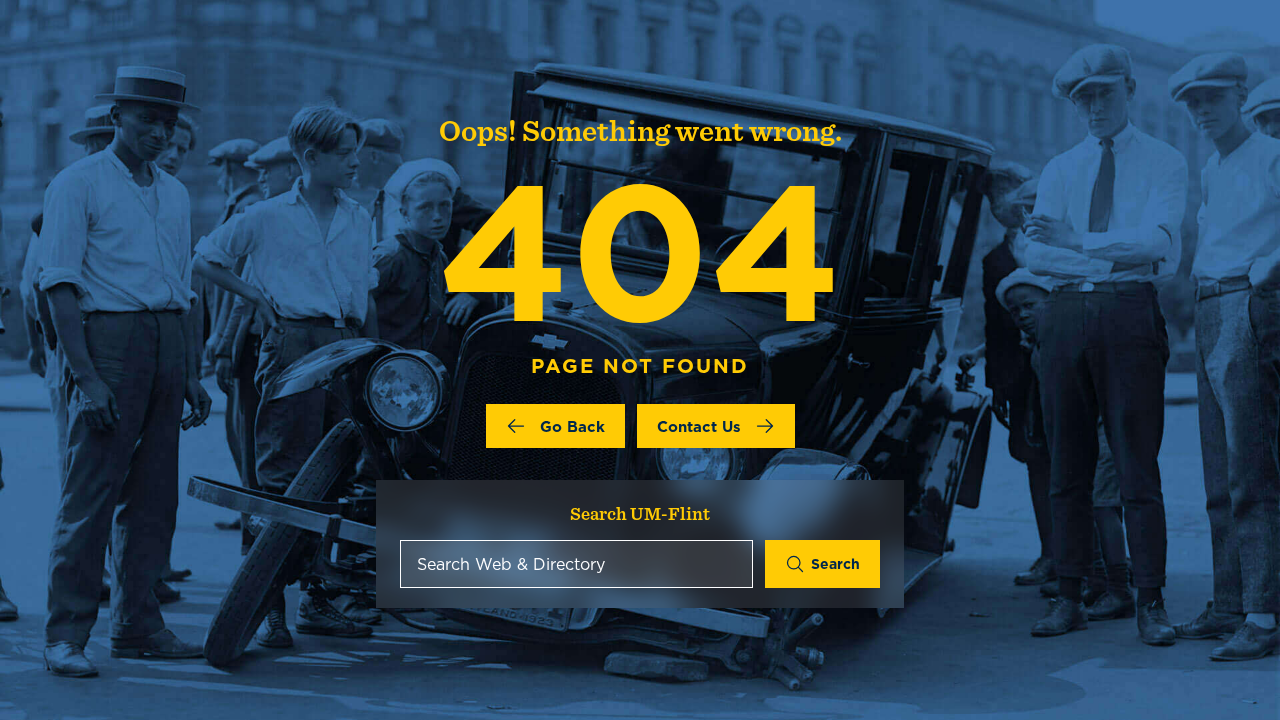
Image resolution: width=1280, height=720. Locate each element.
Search (835, 564)
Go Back (572, 426)
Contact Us (699, 426)
